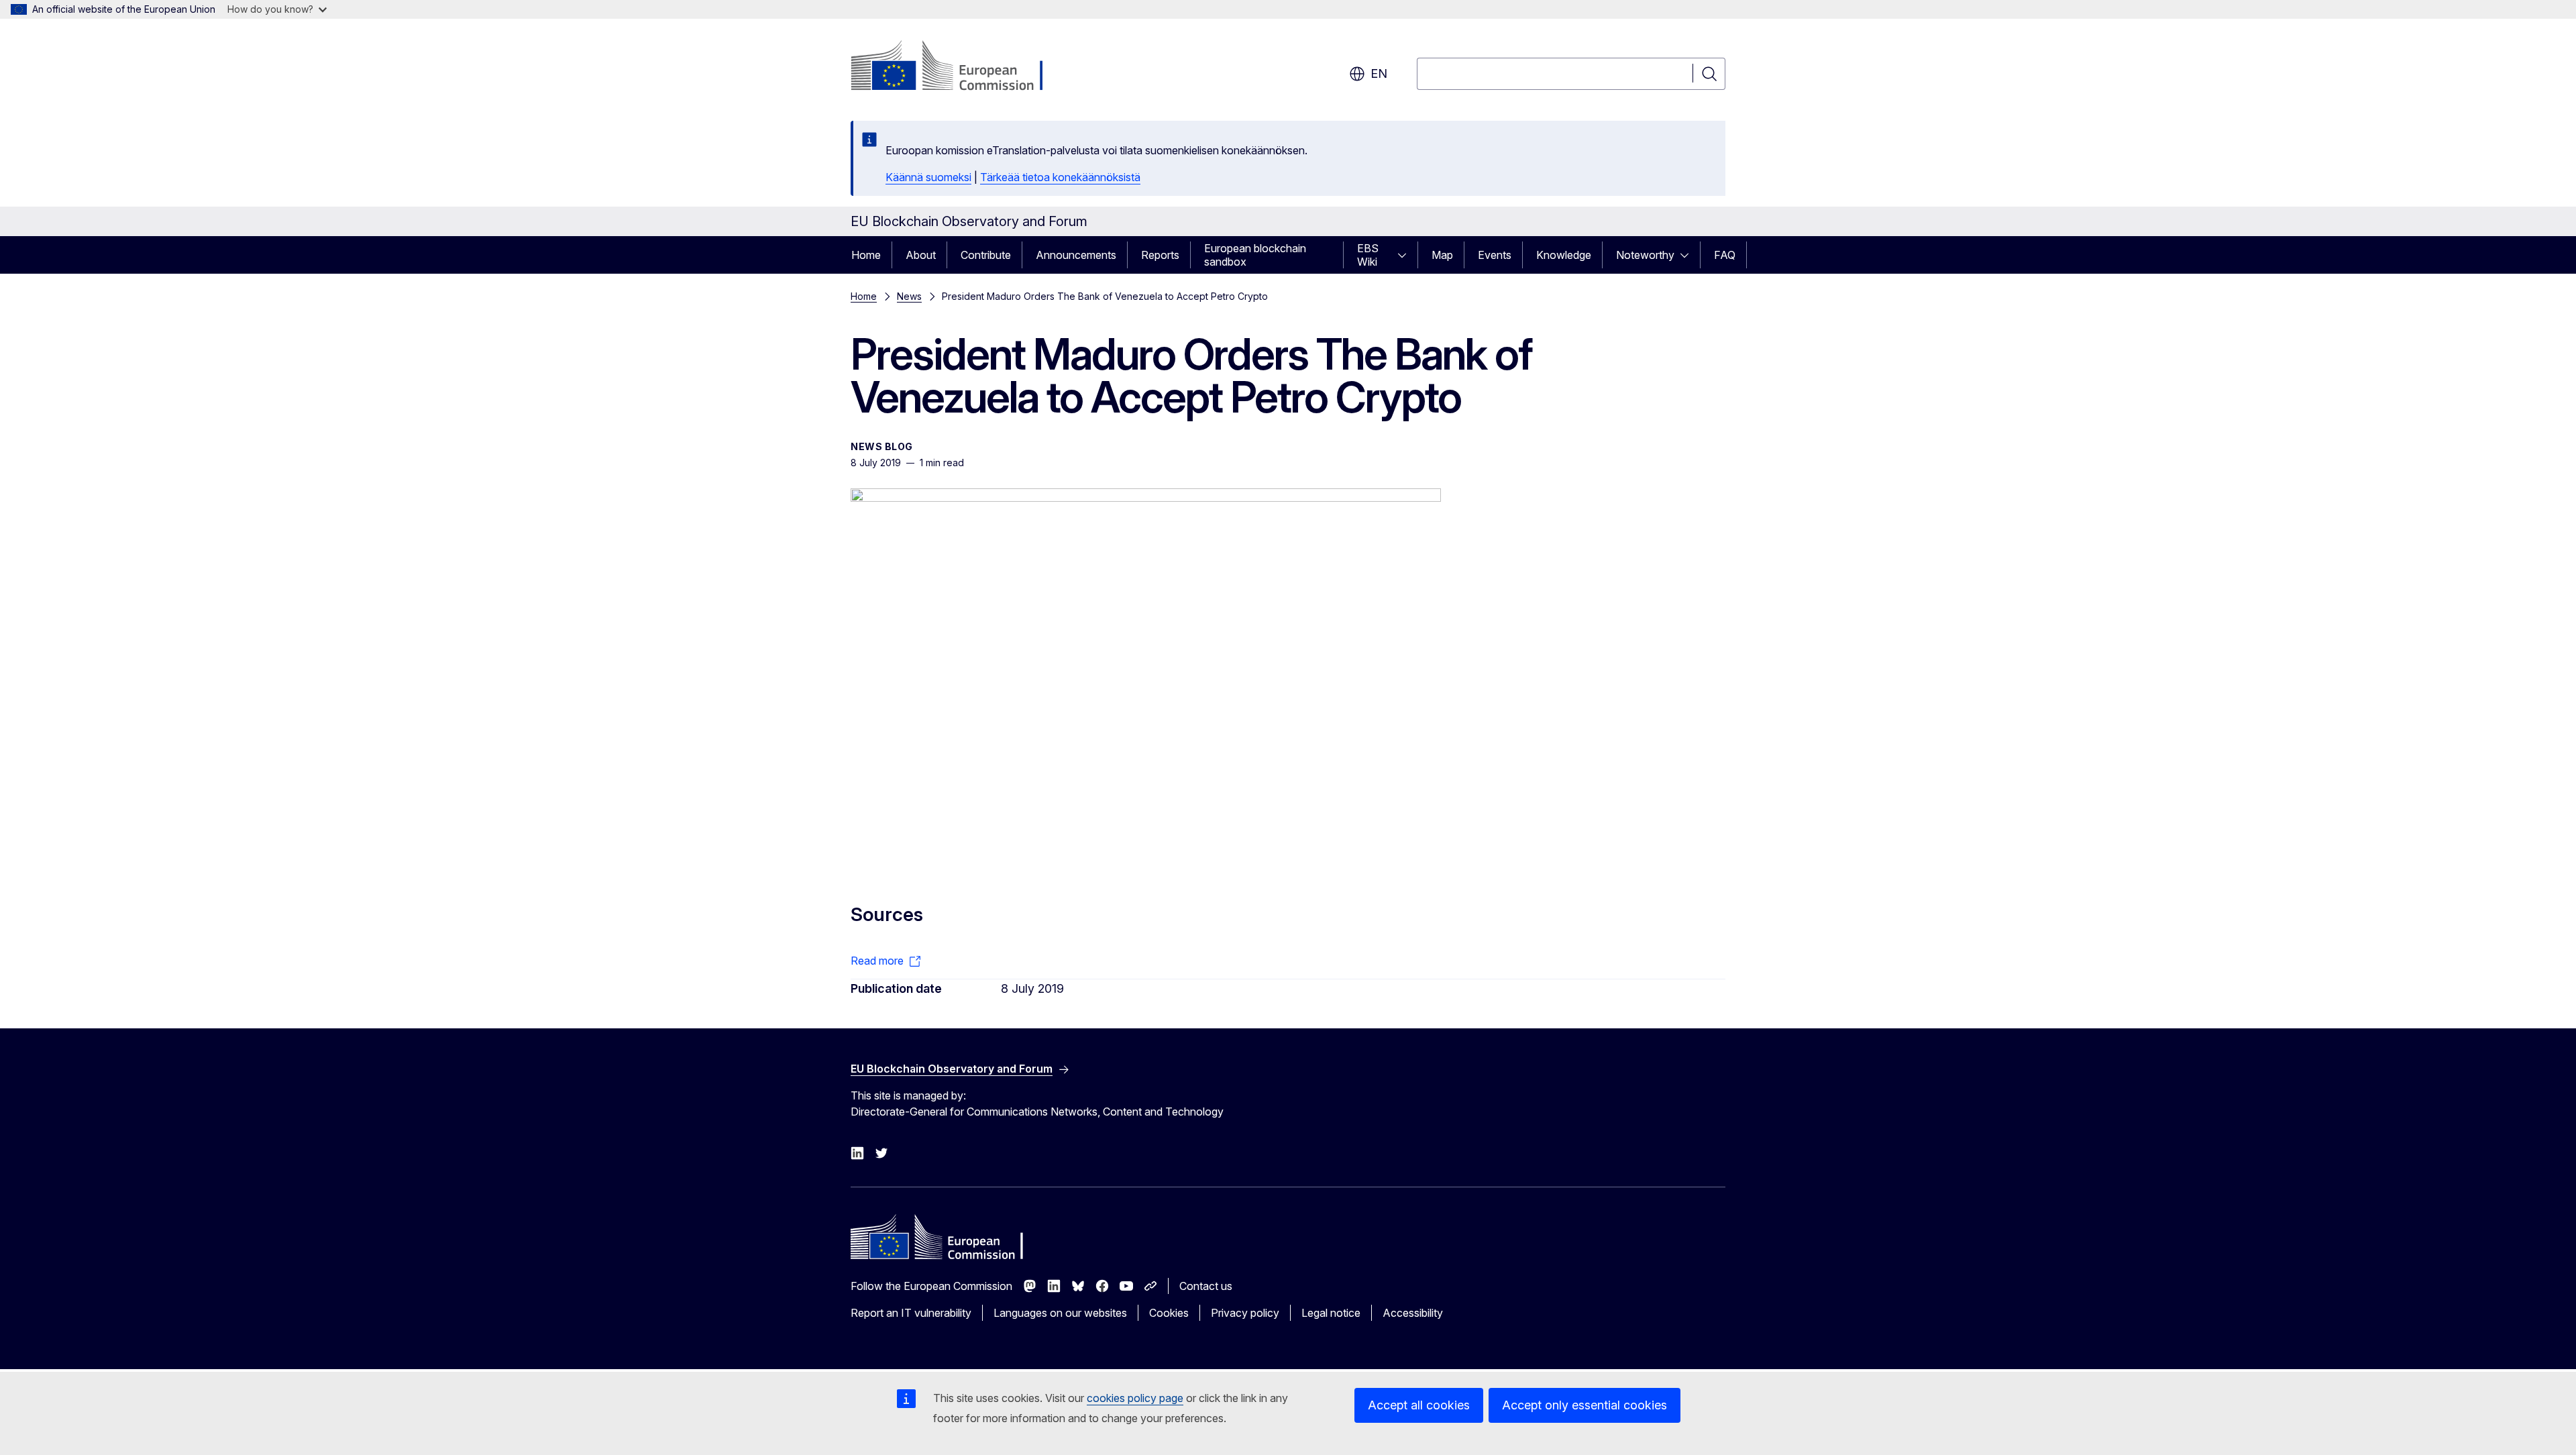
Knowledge (1564, 255)
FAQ (1725, 255)
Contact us (1206, 1286)
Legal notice (1331, 1313)
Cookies (1169, 1313)
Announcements (1076, 255)
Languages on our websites (1060, 1313)
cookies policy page (1135, 1398)
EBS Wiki (1368, 255)
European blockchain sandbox (1255, 255)
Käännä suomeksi (928, 177)
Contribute (986, 255)
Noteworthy (1645, 255)
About (921, 255)
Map (1442, 255)
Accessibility (1413, 1313)
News (909, 296)
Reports (1160, 255)
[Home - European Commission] (959, 67)
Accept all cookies (1419, 1405)
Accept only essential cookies (1585, 1405)
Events (1495, 255)
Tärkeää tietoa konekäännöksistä (1060, 177)
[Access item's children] (1406, 255)
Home (866, 255)
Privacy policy (1245, 1313)
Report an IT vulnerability (911, 1313)
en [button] (1379, 73)
